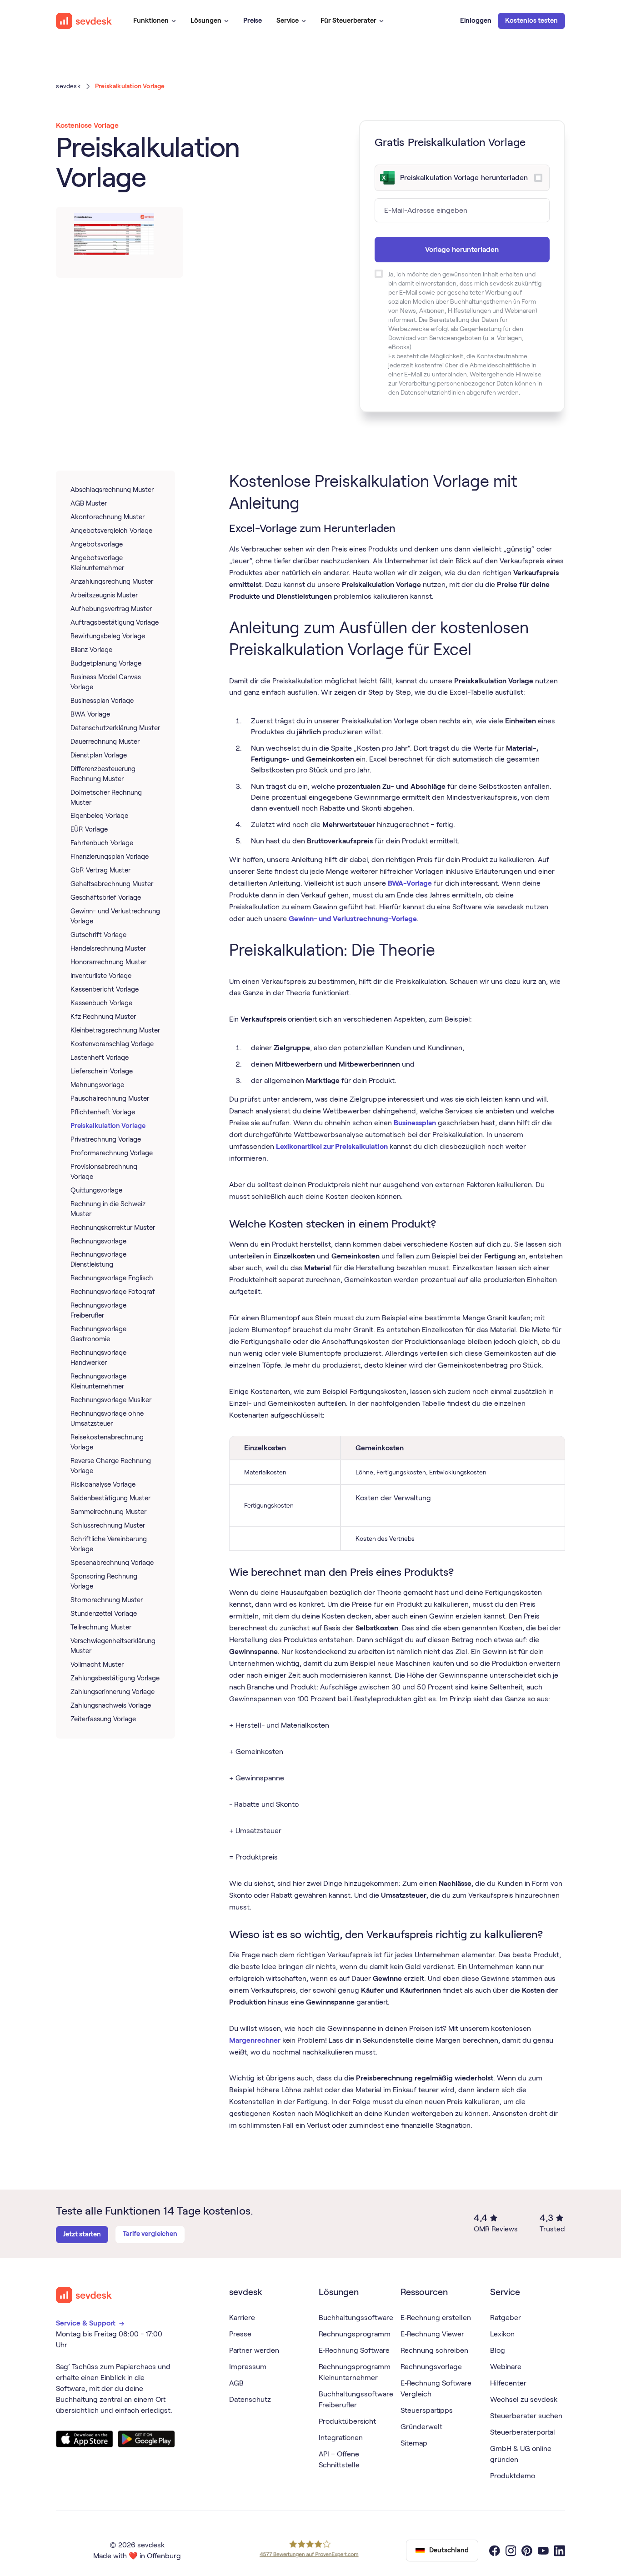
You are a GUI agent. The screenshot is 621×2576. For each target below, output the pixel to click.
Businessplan (415, 1123)
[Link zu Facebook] (495, 2551)
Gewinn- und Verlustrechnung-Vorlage (353, 919)
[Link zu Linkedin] (560, 2551)
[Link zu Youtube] (543, 2551)
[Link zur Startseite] (84, 2295)
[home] (84, 21)
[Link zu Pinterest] (527, 2551)
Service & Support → (91, 2323)
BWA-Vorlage (410, 883)
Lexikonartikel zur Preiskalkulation (332, 1146)
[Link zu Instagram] (511, 2551)
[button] (155, 21)
